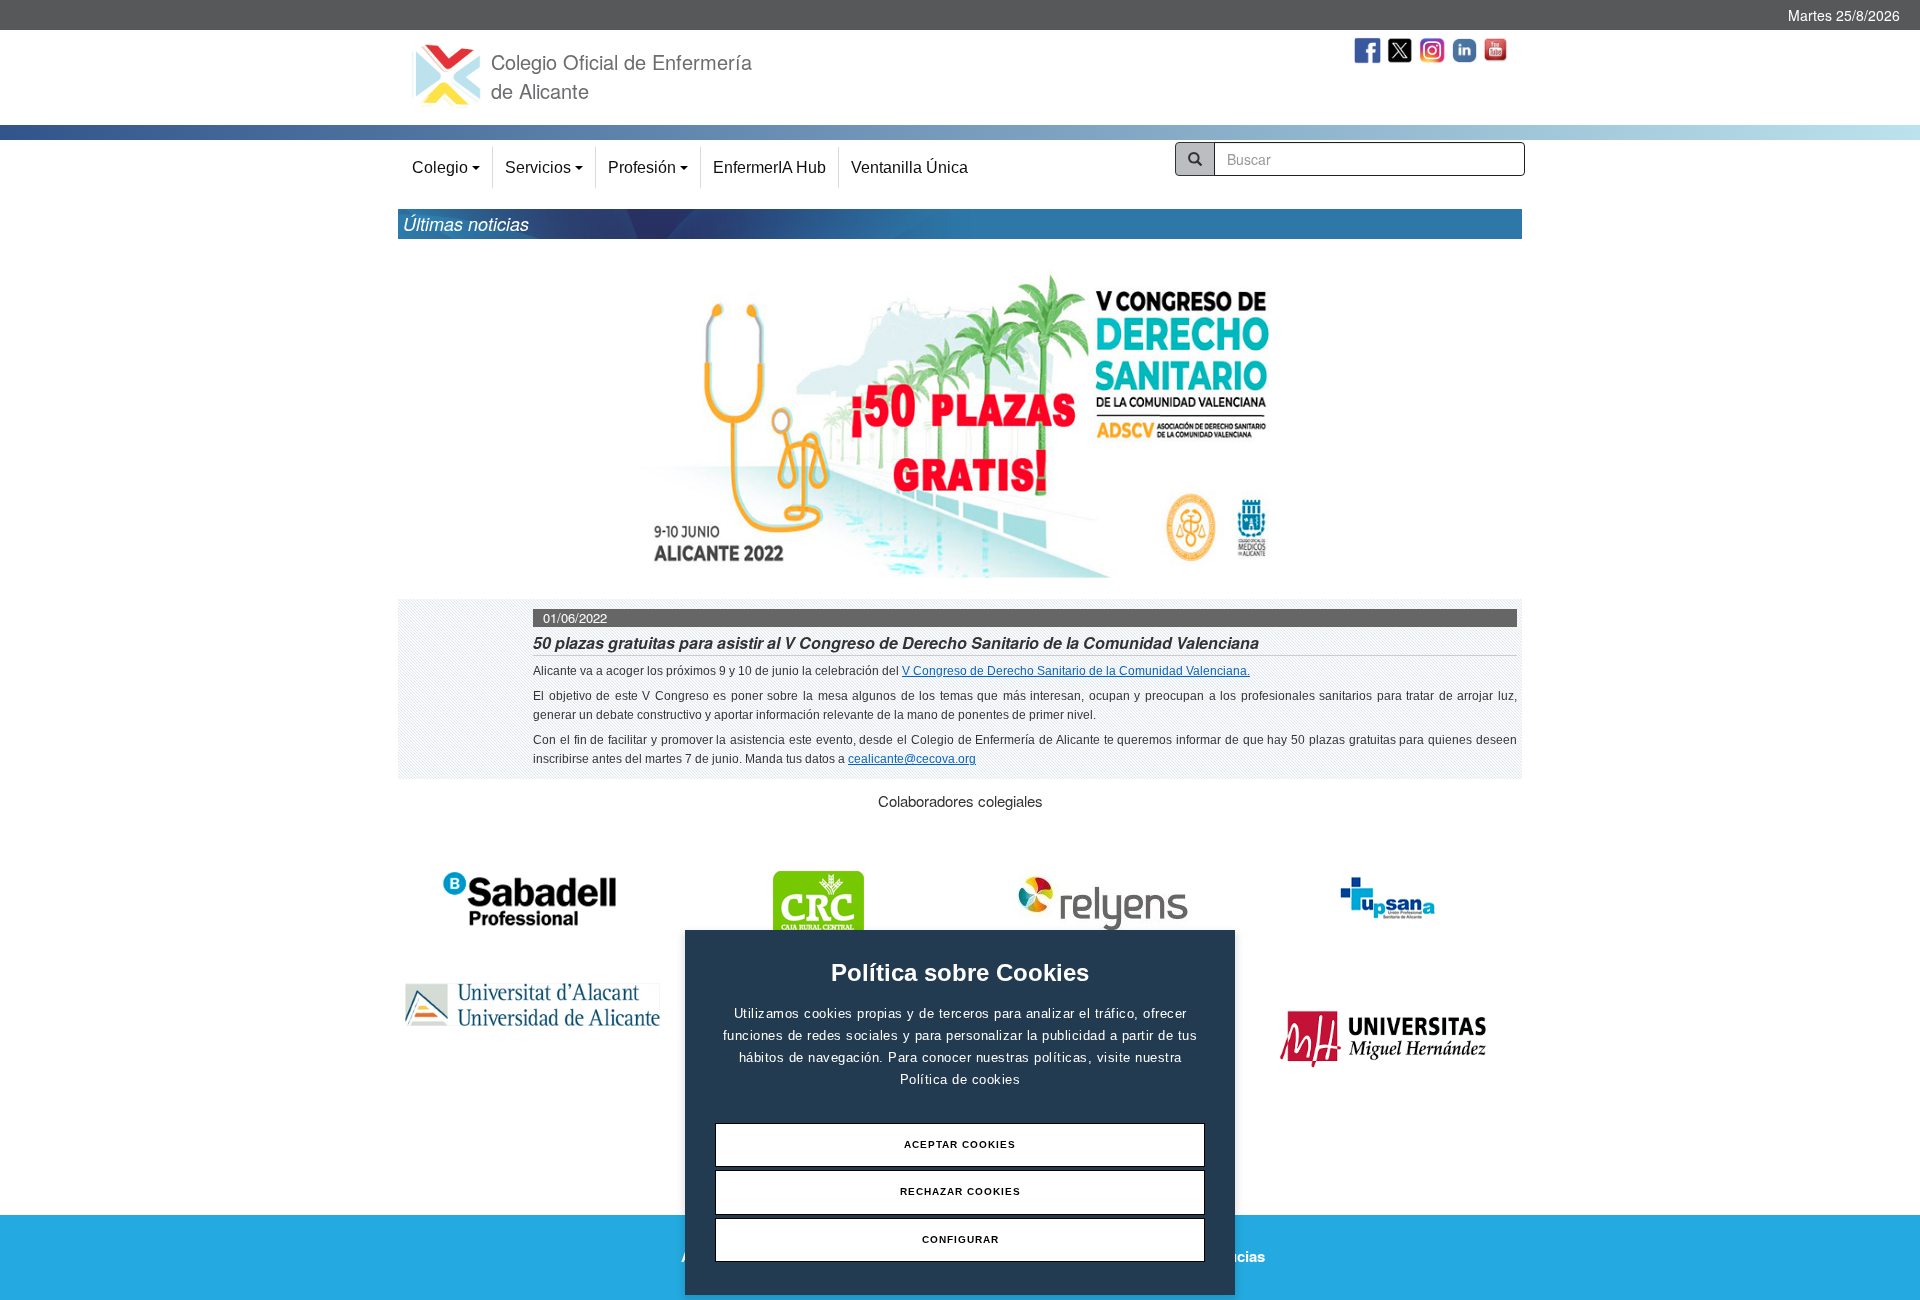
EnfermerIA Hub (769, 167)
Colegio (449, 173)
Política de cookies (960, 1079)
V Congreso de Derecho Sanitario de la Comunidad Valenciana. (1076, 671)
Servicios (547, 173)
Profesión (651, 173)
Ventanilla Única (909, 167)
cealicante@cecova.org (912, 759)
